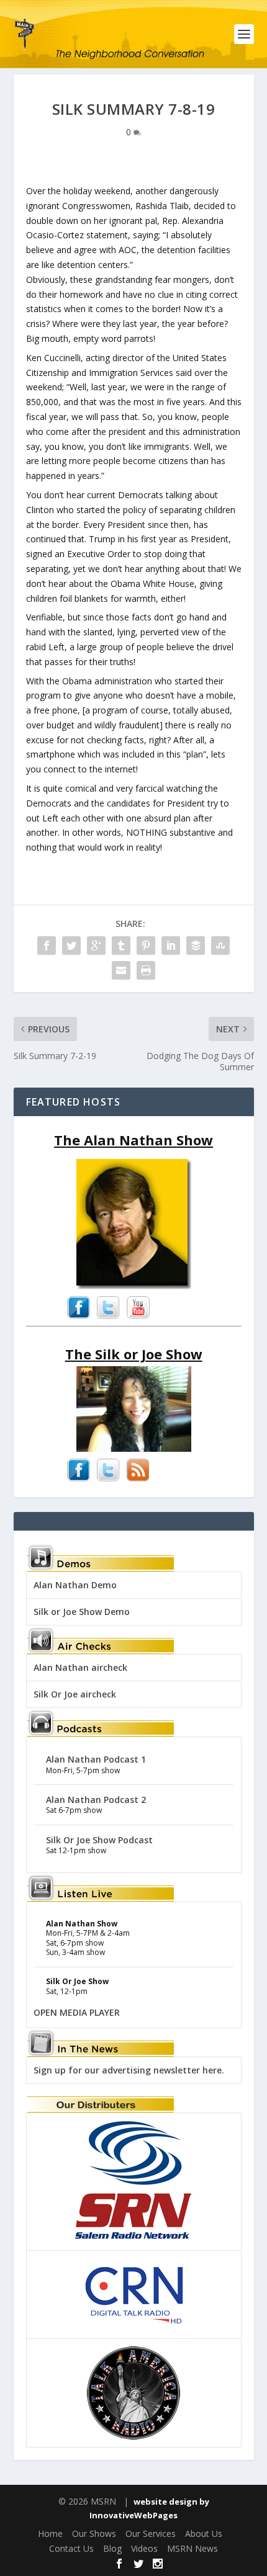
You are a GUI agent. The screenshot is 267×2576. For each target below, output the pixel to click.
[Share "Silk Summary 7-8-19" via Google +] (96, 946)
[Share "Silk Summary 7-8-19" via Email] (121, 970)
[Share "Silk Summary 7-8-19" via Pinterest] (146, 946)
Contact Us (71, 2548)
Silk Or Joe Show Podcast (99, 1840)
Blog (112, 2548)
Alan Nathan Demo (75, 1585)
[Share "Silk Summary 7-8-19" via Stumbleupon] (220, 946)
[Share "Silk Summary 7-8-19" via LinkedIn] (171, 946)
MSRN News (192, 2548)
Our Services (151, 2534)
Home (50, 2534)
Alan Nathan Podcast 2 (96, 1800)
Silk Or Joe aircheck (75, 1694)
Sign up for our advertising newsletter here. (129, 2070)
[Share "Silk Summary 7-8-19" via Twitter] (71, 946)
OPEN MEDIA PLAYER (77, 2012)
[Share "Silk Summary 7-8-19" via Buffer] (196, 946)
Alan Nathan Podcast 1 (96, 1759)
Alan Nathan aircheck (80, 1667)
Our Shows (94, 2534)
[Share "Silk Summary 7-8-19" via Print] (146, 970)
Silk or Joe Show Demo (82, 1612)
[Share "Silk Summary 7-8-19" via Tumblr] (121, 946)
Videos (144, 2548)
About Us (204, 2534)
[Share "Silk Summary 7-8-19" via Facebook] (47, 946)
